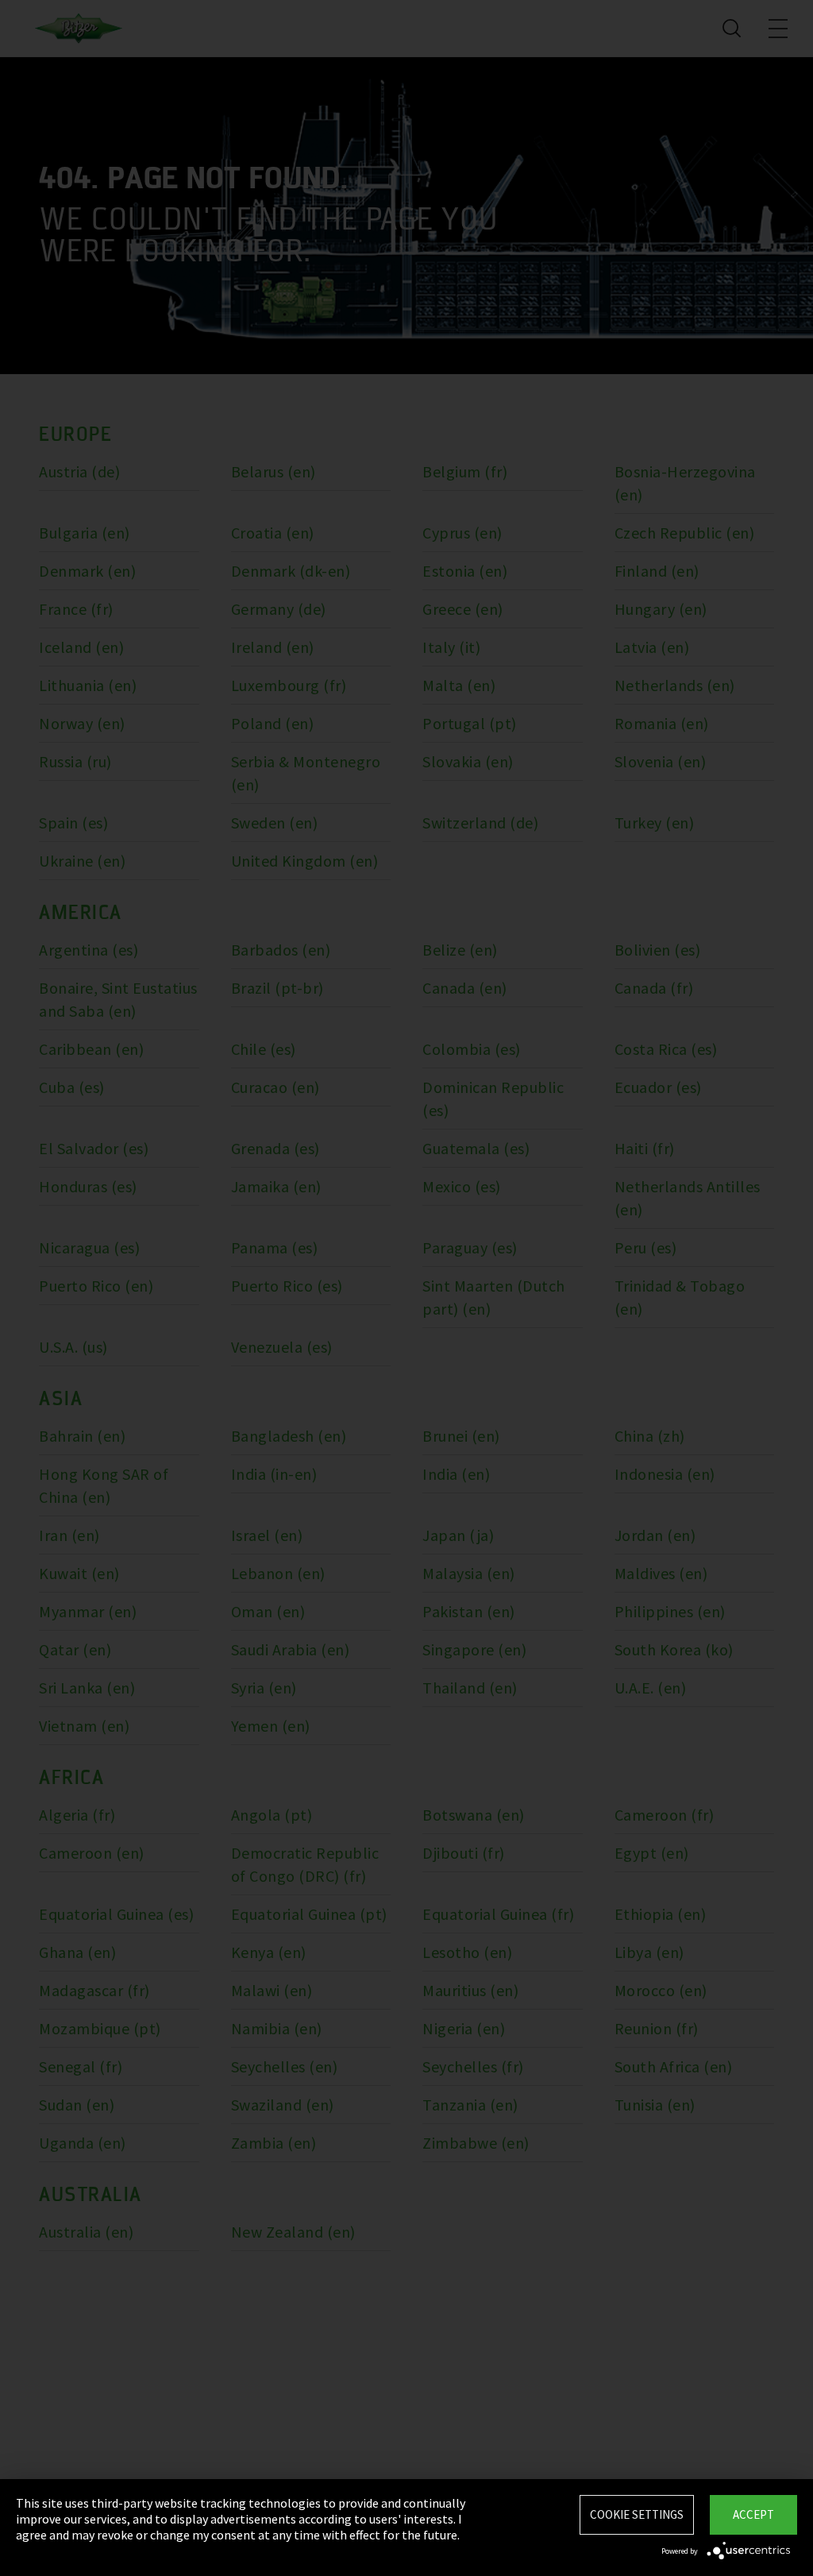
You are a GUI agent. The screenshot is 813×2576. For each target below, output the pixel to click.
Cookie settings (637, 2514)
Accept (753, 2514)
